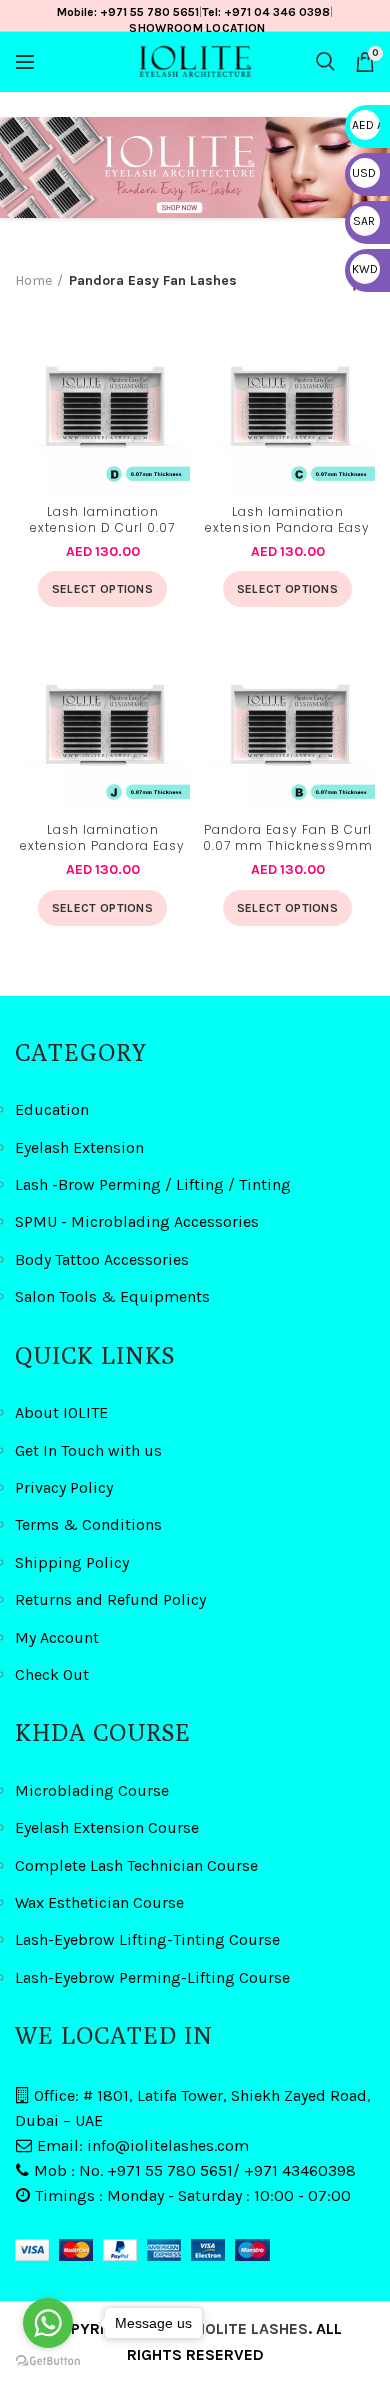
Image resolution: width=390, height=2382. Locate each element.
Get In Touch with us (88, 1450)
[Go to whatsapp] (48, 2323)
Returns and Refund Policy (110, 1599)
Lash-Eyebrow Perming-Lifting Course (152, 1977)
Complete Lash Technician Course (136, 1865)
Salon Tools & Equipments (112, 1296)
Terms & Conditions (88, 1524)
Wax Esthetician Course (99, 1902)
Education (52, 1109)
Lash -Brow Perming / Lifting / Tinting (153, 1184)
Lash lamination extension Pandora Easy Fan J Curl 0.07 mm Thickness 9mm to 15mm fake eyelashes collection (102, 839)
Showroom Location (197, 28)
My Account (57, 1637)
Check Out (52, 1674)
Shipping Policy (72, 1562)
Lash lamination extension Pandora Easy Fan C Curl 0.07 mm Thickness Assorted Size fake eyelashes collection (287, 521)
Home (33, 280)
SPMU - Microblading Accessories (137, 1221)
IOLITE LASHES (254, 2328)
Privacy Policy (64, 1487)
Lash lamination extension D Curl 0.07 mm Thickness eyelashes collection (102, 521)
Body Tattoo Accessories (102, 1259)
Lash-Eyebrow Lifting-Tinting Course (147, 1939)
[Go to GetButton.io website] (48, 2361)
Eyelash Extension (79, 1147)
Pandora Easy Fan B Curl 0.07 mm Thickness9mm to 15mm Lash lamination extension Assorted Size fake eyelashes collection (287, 839)
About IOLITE (61, 1412)
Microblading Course (92, 1790)
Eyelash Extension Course (107, 1827)
